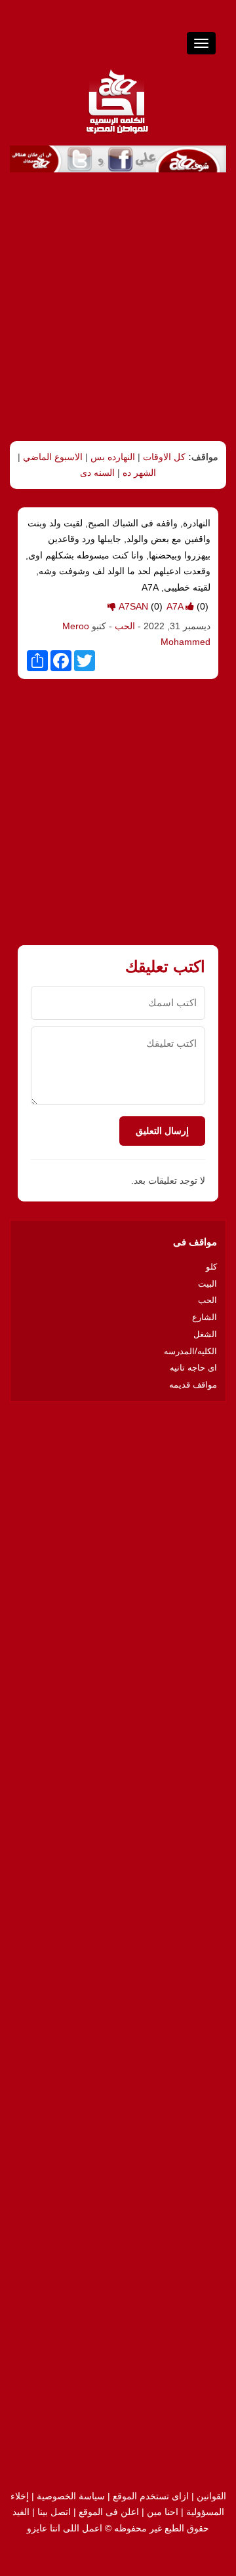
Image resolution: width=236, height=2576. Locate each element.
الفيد (21, 2512)
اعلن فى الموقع (109, 2512)
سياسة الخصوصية (71, 2496)
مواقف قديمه (193, 1385)
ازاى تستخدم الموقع (151, 2496)
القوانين (211, 2496)
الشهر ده (139, 473)
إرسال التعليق (162, 1131)
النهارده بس (113, 457)
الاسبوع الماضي (53, 457)
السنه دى (97, 473)
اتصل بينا (54, 2512)
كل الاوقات (164, 457)
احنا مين (163, 2512)
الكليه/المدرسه (190, 1351)
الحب (124, 626)
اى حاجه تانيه (193, 1368)
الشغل (205, 1334)
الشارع (205, 1317)
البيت (207, 1284)
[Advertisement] (118, 307)
